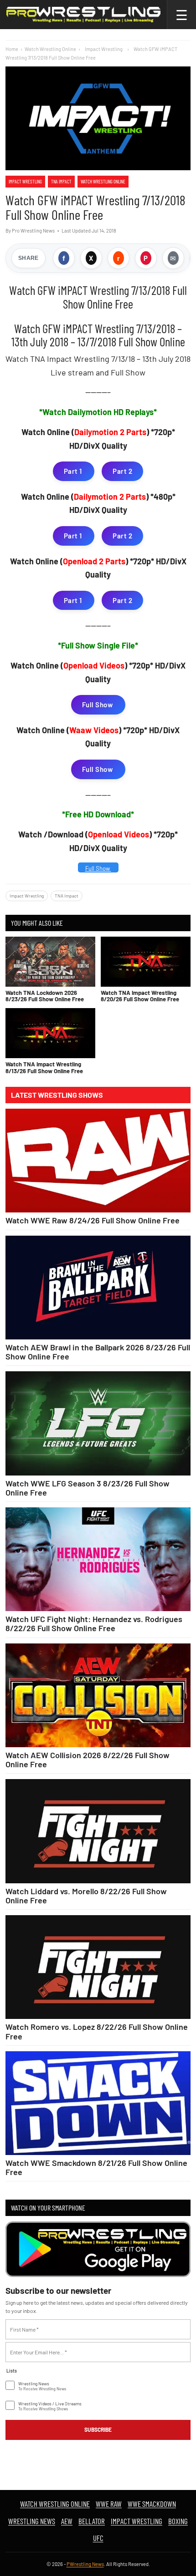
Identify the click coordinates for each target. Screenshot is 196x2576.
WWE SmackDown (152, 2504)
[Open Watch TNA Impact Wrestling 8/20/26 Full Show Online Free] (146, 962)
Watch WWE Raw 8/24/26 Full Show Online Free (93, 1220)
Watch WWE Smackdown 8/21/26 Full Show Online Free (96, 2167)
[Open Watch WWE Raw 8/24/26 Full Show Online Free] (98, 1161)
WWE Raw (109, 2504)
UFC (98, 2538)
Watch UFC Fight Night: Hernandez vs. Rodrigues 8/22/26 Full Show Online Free (94, 1623)
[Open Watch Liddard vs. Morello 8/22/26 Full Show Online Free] (98, 1831)
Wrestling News (32, 2521)
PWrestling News (85, 2564)
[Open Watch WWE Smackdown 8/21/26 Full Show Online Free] (98, 2103)
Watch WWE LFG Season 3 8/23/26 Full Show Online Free (88, 1488)
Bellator (92, 2521)
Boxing (178, 2521)
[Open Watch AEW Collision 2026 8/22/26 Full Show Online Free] (98, 1695)
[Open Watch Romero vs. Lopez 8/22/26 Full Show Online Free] (98, 1967)
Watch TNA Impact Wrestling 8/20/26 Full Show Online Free (140, 996)
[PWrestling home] (83, 15)
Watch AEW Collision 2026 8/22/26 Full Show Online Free (88, 1760)
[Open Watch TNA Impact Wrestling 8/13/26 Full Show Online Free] (50, 1033)
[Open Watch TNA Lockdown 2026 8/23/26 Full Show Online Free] (50, 962)
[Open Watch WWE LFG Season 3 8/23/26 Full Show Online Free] (98, 1423)
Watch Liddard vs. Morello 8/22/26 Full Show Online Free (86, 1896)
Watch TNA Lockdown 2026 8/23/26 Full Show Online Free (45, 996)
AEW (67, 2521)
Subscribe (98, 2429)
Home (12, 49)
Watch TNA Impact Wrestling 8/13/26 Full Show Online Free (44, 1067)
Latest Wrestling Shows (57, 1095)
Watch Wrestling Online (50, 49)
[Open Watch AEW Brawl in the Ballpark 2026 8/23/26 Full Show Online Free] (98, 1288)
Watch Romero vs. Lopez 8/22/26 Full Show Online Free (97, 2031)
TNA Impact (61, 181)
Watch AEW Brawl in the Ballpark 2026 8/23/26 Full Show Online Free (98, 1352)
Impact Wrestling (25, 181)
